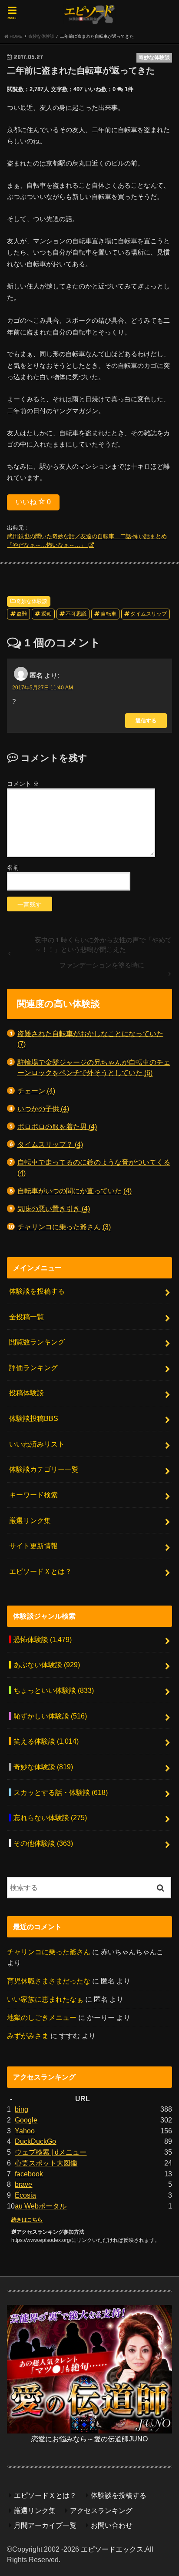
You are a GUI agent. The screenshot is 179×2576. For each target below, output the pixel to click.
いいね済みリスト (37, 1444)
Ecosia (25, 2195)
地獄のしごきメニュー (42, 2017)
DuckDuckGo (35, 2141)
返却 (46, 614)
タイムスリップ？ (50, 1144)
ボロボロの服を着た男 (57, 1126)
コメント (23, 784)
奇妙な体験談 (32, 601)
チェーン (36, 1091)
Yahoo (25, 2131)
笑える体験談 (46, 1741)
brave (23, 2184)
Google (26, 2120)
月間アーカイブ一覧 (45, 2525)
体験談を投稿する (37, 1291)
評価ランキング (33, 1367)
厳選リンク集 (30, 1520)
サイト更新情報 (33, 1546)
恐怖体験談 (43, 1639)
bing (22, 2109)
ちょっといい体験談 (54, 1690)
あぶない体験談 (47, 1665)
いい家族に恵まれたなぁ (45, 1999)
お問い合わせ (112, 2525)
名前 (13, 867)
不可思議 (76, 614)
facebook (29, 2174)
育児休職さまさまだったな (49, 1981)
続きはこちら (27, 2220)
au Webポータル (41, 2206)
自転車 (109, 614)
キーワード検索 (33, 1495)
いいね (33, 502)
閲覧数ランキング (37, 1342)
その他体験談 (43, 1843)
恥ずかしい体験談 (50, 1716)
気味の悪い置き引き (54, 1209)
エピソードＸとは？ (40, 1571)
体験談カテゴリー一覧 (44, 1469)
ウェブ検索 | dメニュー (51, 2152)
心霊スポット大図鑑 (46, 2163)
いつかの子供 (43, 1109)
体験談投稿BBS (34, 1418)
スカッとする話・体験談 (61, 1792)
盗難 (22, 614)
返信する (146, 720)
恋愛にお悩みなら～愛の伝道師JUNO (89, 2439)
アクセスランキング (101, 2510)
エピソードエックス (112, 2549)
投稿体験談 (27, 1393)
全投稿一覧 (27, 1317)
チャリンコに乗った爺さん (64, 1227)
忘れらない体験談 (50, 1818)
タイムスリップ (149, 614)
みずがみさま (28, 2036)
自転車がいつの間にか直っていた (75, 1191)
